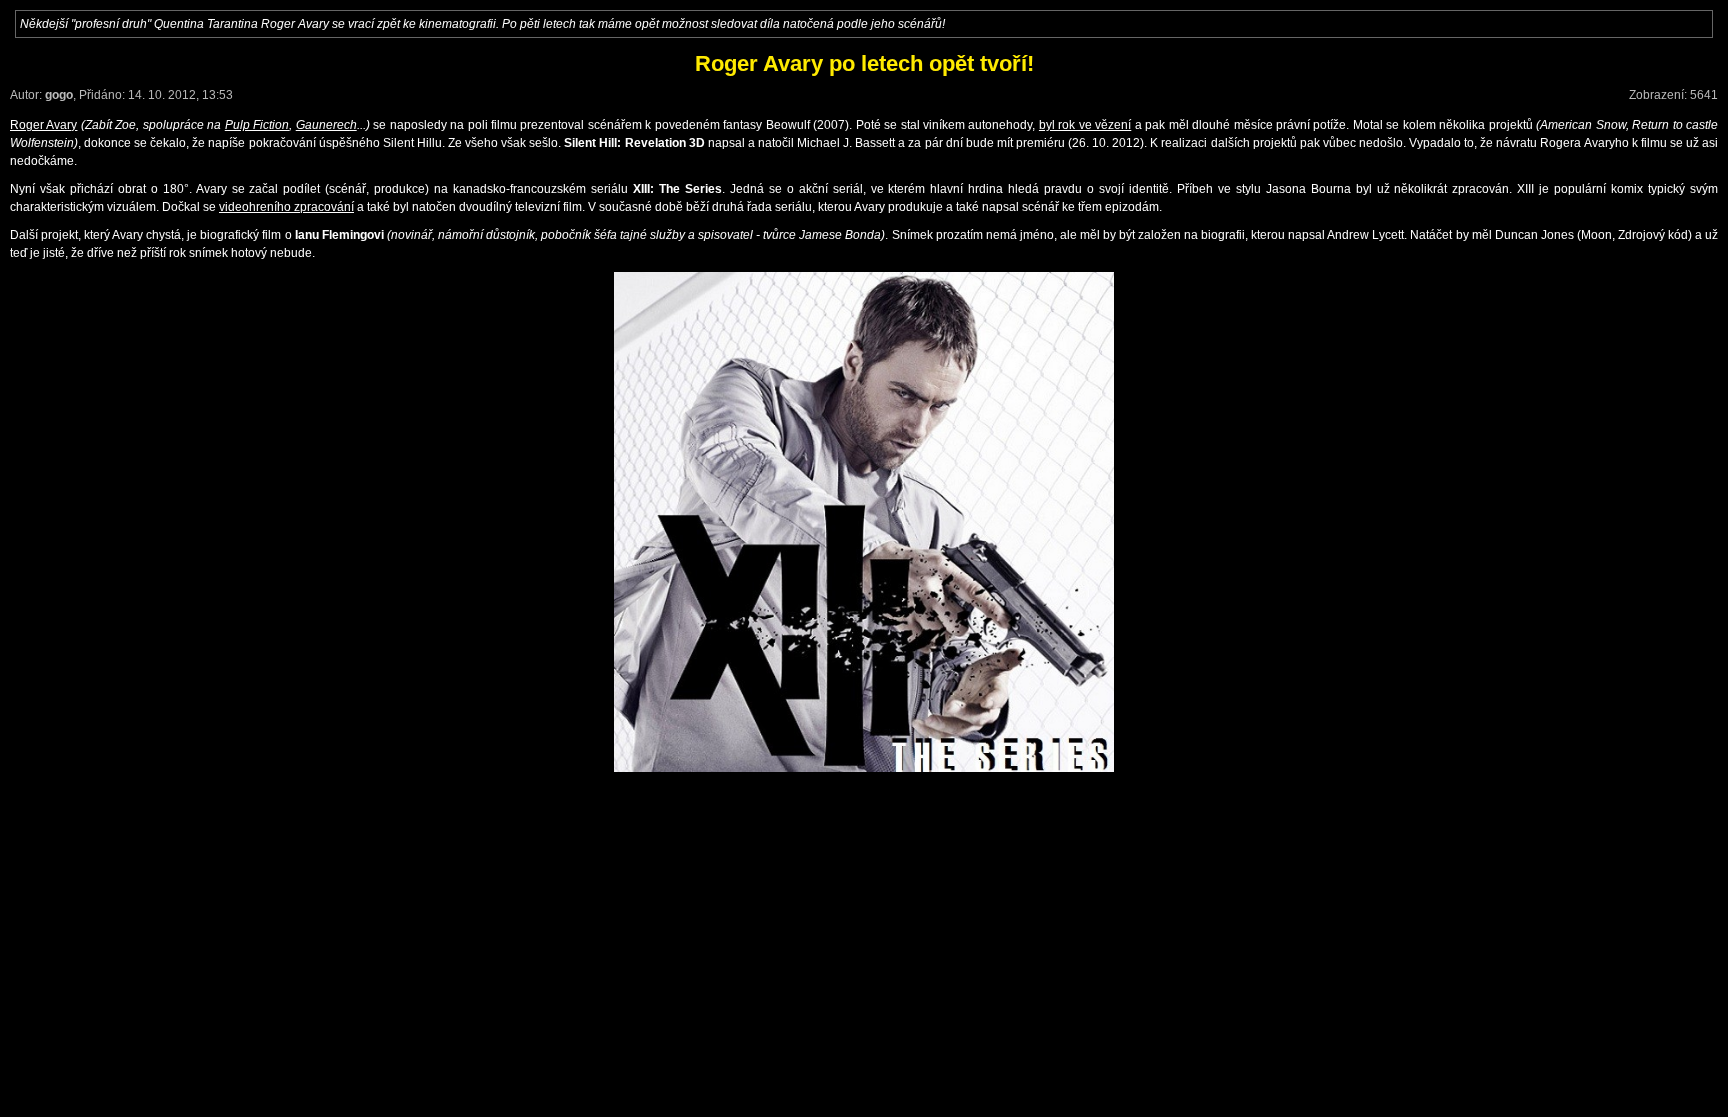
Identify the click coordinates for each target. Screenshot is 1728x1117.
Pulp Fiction (257, 125)
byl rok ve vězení (1085, 125)
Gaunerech (326, 125)
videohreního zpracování (286, 207)
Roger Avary (43, 125)
